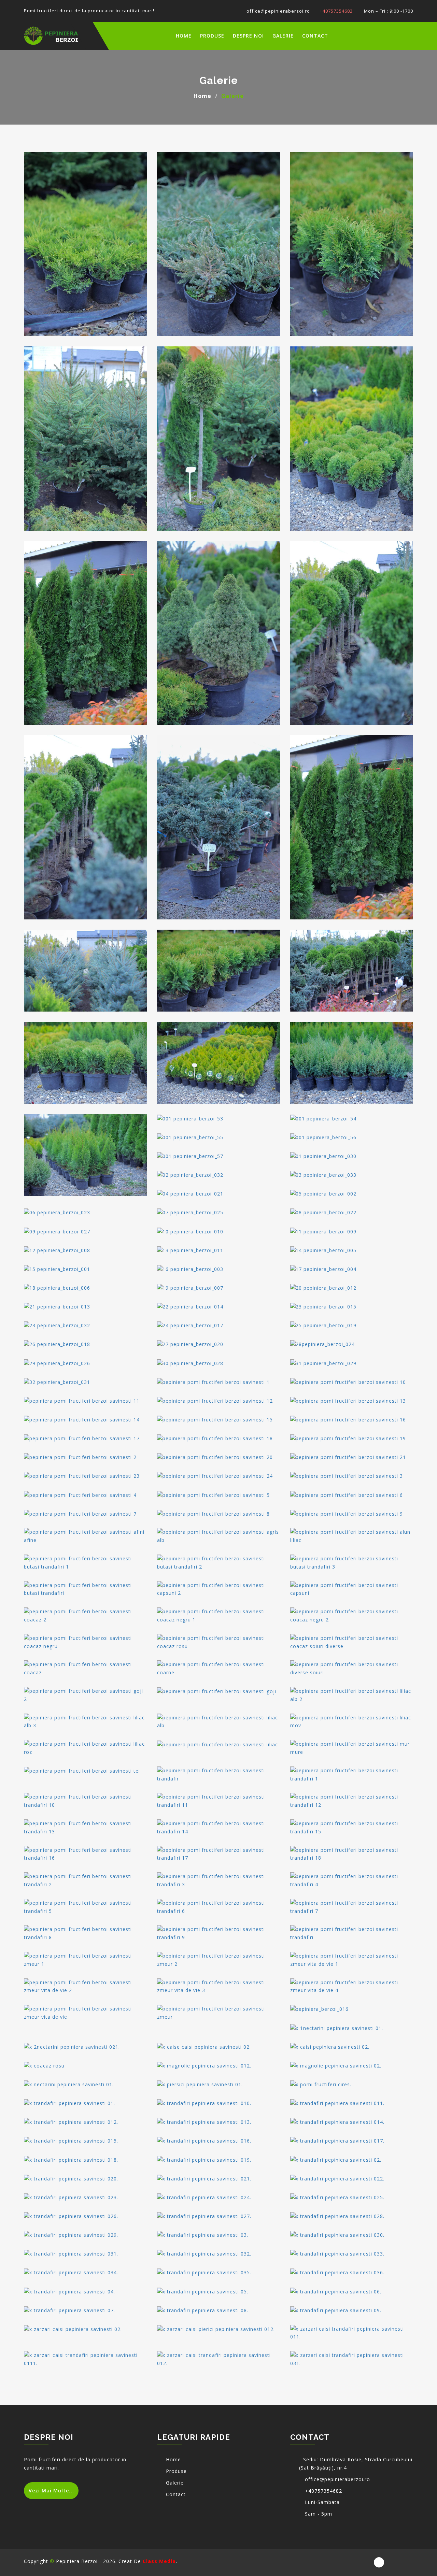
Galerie (283, 36)
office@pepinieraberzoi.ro (278, 11)
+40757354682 (336, 11)
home (184, 36)
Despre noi (248, 36)
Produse (212, 36)
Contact (315, 36)
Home (202, 96)
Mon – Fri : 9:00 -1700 (388, 11)
